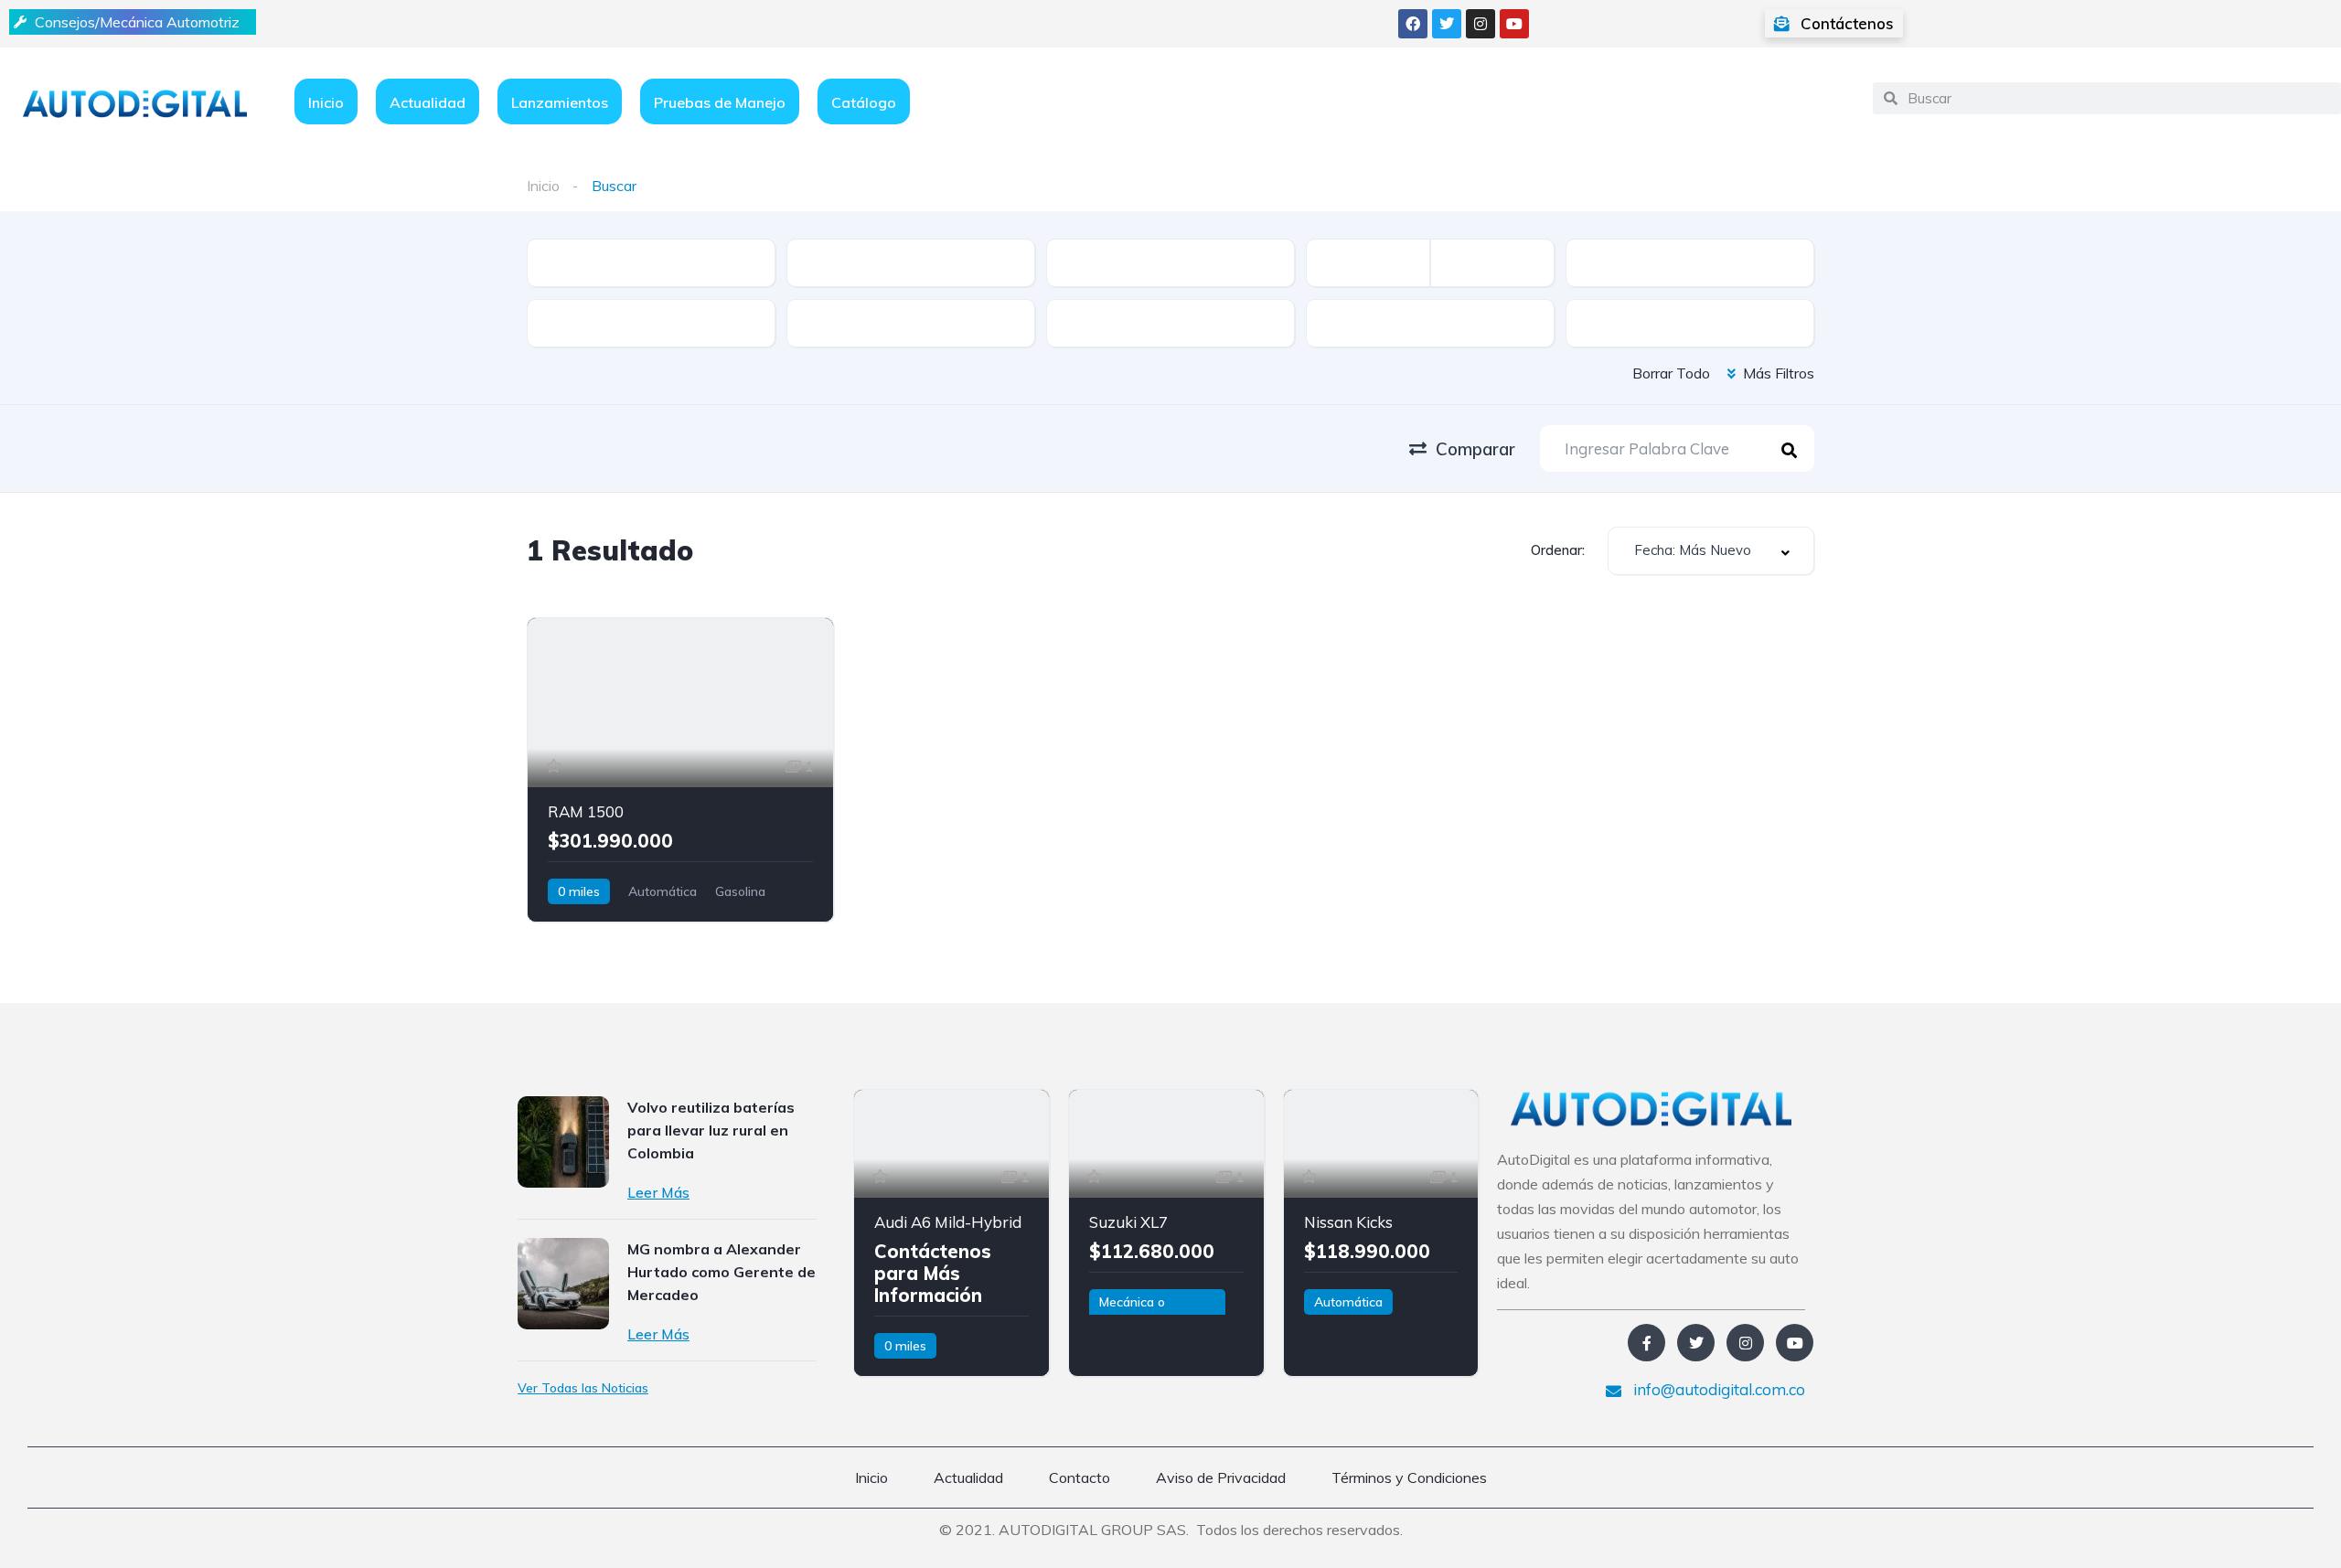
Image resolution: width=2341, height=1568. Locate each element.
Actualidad (428, 102)
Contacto (1080, 1477)
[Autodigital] (135, 102)
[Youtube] (1514, 24)
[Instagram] (1480, 24)
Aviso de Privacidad (1221, 1477)
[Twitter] (1447, 24)
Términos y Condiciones (1409, 1477)
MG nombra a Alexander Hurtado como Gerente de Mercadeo (722, 1272)
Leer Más (658, 1192)
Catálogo (864, 102)
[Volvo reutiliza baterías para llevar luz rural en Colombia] (563, 1142)
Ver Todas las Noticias (583, 1388)
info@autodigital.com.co (1717, 1389)
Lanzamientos (560, 102)
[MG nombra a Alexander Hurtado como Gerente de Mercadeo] (563, 1284)
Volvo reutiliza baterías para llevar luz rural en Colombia (711, 1130)
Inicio (326, 102)
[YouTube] (1795, 1343)
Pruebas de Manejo (720, 102)
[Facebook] (1413, 24)
